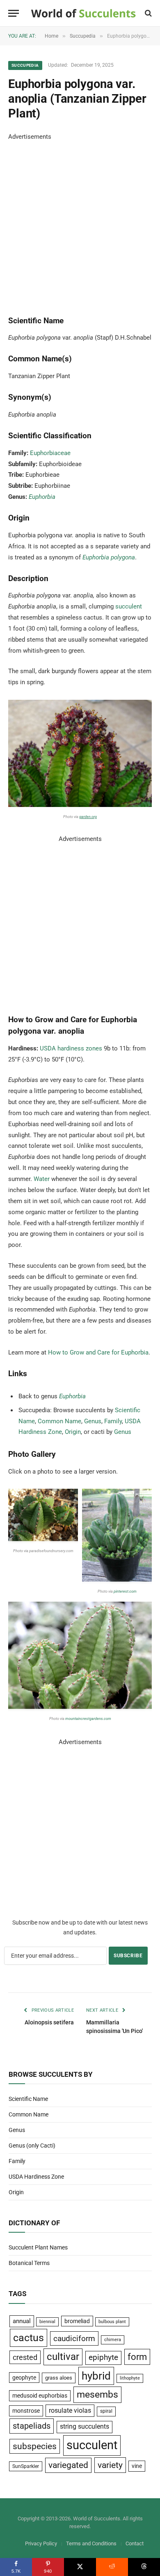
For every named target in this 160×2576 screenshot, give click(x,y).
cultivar (63, 2357)
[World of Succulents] (83, 13)
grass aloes (59, 2378)
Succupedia (25, 65)
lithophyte (130, 2378)
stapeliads (32, 2426)
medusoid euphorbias (40, 2396)
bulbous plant (112, 2322)
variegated (68, 2465)
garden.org (88, 817)
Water (42, 1179)
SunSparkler (26, 2466)
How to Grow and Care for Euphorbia (98, 1352)
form (137, 2357)
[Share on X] (80, 2567)
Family (113, 1421)
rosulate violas (70, 2410)
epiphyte (103, 2357)
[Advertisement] (80, 222)
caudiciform (74, 2338)
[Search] (147, 13)
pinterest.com (125, 1591)
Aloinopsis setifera (49, 2022)
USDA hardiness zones (71, 1048)
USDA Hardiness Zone (36, 2177)
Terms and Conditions (91, 2543)
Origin (73, 1432)
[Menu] (14, 13)
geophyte (24, 2378)
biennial (47, 2322)
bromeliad (77, 2321)
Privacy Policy (41, 2543)
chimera (113, 2340)
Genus (93, 1421)
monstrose (26, 2411)
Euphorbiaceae (50, 453)
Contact (135, 2543)
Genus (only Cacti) (32, 2146)
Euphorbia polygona (109, 557)
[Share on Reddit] (112, 2567)
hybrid (96, 2376)
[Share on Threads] (144, 2567)
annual (22, 2321)
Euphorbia (42, 497)
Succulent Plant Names (38, 2247)
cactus (29, 2338)
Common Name (59, 1421)
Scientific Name (28, 2099)
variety (110, 2465)
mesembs (97, 2395)
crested (25, 2357)
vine (137, 2466)
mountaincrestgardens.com (88, 1719)
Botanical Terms (29, 2263)
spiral (106, 2411)
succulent (129, 606)
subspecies (35, 2446)
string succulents (85, 2427)
